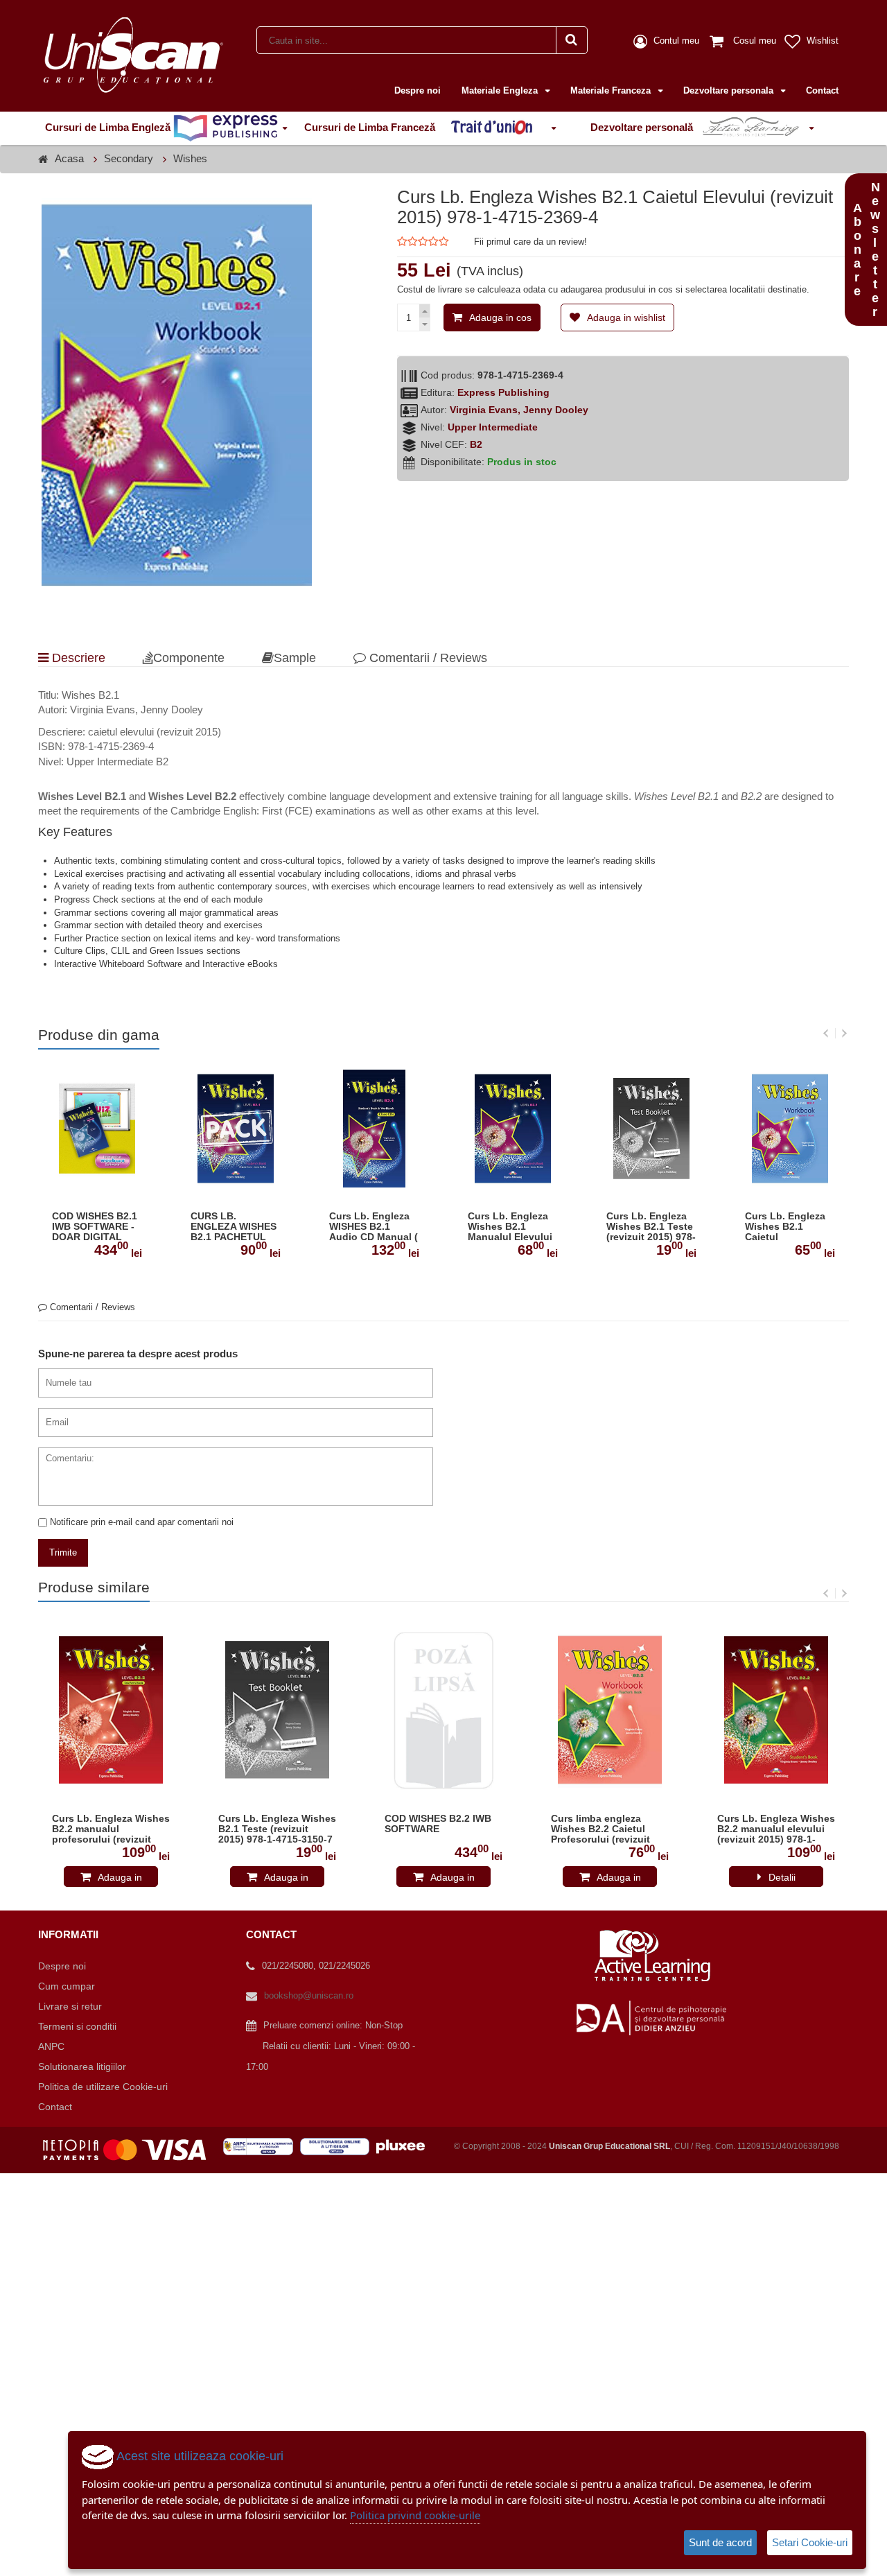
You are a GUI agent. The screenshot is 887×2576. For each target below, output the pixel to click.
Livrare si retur (70, 2006)
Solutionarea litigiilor (82, 2066)
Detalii (782, 1877)
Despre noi (418, 90)
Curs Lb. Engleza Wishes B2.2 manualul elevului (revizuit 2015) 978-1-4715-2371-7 (776, 1829)
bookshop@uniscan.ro (309, 1995)
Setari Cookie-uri (810, 2542)
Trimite (63, 1552)
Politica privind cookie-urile (415, 2515)
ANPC (51, 2046)
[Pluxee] (405, 2146)
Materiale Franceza (612, 90)
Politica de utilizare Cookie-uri (103, 2087)
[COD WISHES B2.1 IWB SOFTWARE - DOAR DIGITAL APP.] (97, 1128)
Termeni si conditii (77, 2026)
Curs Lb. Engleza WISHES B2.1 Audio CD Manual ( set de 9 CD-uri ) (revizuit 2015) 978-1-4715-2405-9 (374, 1227)
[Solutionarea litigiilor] (338, 2146)
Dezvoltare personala (730, 90)
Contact (822, 90)
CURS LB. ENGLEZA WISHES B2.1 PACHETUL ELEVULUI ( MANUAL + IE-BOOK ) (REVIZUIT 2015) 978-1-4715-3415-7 (234, 1227)
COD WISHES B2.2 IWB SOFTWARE (438, 1824)
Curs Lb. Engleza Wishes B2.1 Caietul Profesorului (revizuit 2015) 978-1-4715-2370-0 (790, 1227)
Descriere (77, 658)
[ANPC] (262, 2146)
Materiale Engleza (501, 90)
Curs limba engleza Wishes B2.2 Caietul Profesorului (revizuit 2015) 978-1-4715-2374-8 (608, 1829)
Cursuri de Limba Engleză (109, 127)
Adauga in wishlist (626, 317)
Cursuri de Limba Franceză (371, 127)
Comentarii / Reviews (427, 658)
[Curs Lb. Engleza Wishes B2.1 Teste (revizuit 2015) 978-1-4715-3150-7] (651, 1128)
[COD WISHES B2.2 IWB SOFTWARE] (443, 1710)
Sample (295, 658)
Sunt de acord (720, 2542)
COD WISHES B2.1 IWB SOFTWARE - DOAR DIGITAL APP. (95, 1227)
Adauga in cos (500, 317)
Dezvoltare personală (643, 127)
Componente (189, 658)
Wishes (190, 158)
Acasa (69, 158)
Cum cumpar (67, 1986)
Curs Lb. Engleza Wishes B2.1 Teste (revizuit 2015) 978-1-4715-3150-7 (651, 1227)
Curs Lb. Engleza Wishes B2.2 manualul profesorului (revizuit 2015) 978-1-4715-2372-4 (111, 1829)
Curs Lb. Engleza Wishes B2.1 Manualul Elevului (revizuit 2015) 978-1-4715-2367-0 (512, 1227)
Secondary (129, 158)
